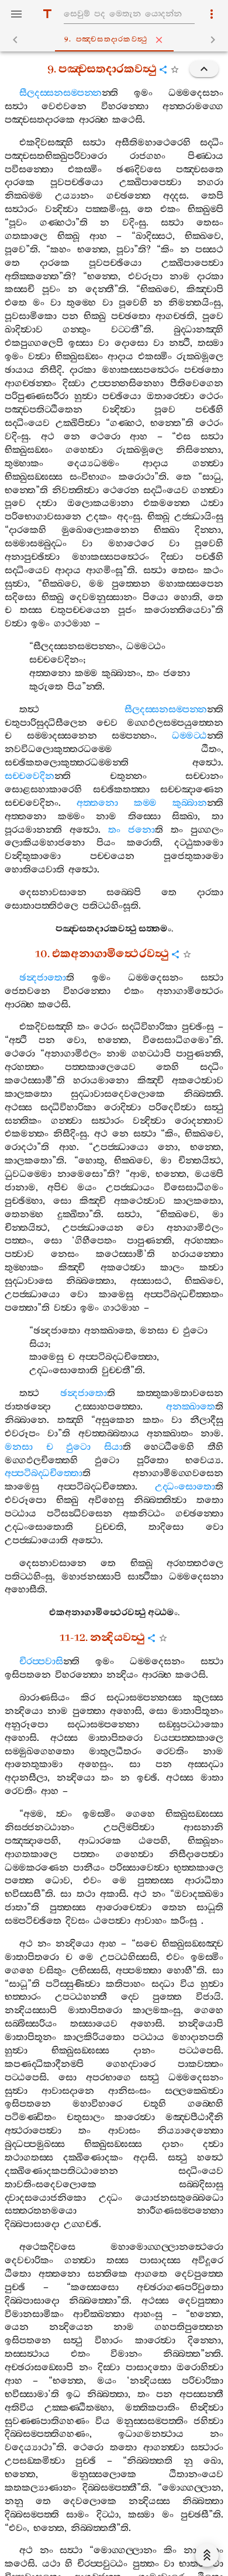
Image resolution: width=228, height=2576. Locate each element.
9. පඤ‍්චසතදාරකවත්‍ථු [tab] (106, 39)
